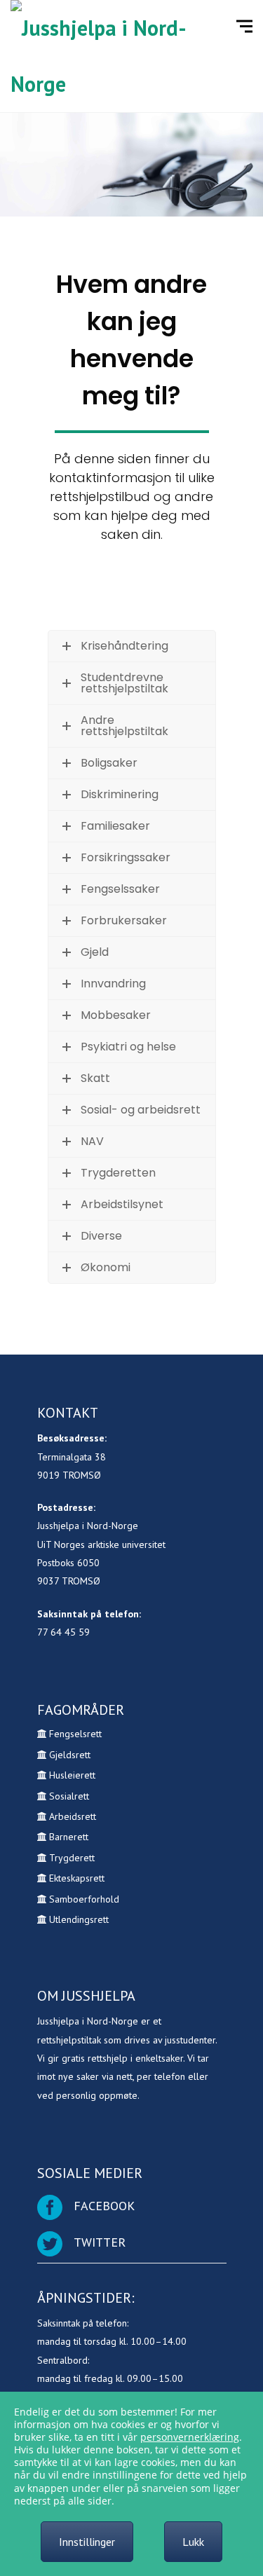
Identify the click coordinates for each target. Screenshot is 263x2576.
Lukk (193, 2542)
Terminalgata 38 (72, 1457)
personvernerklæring (190, 2437)
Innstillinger (87, 2542)
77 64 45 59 (63, 1632)
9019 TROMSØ (69, 1475)
